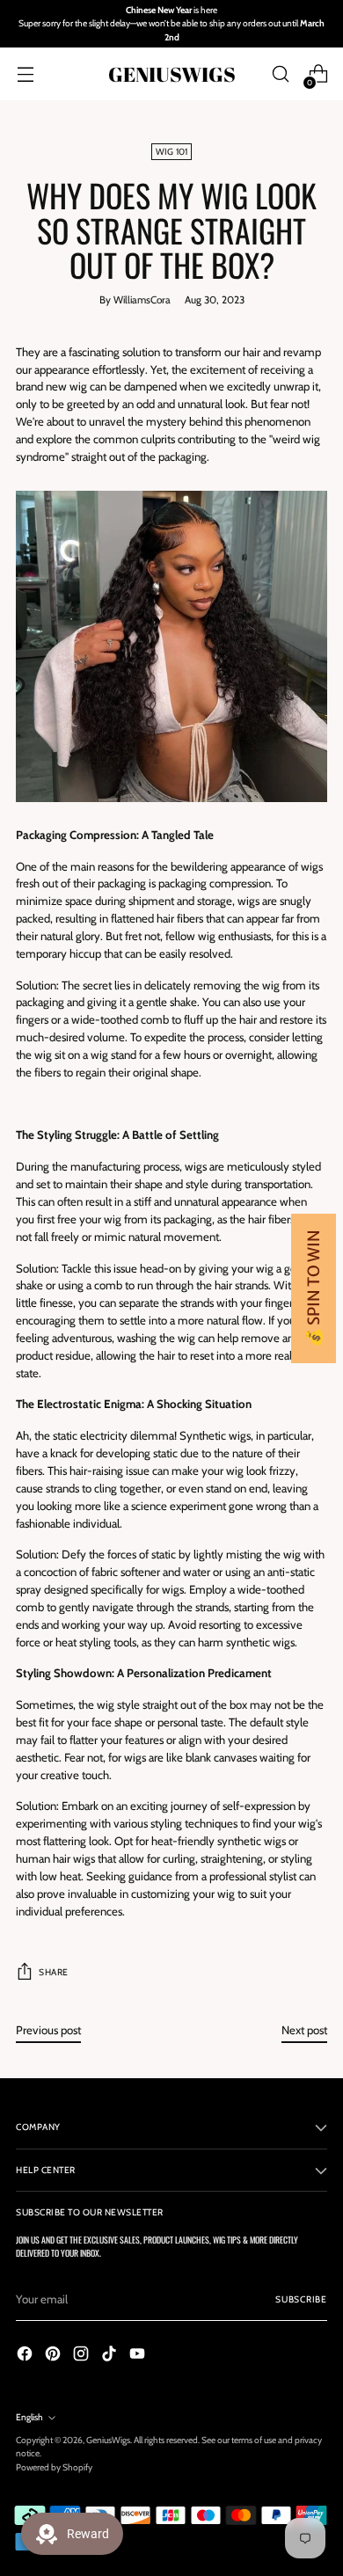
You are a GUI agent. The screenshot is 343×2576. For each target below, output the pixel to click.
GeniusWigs (108, 2440)
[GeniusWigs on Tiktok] (111, 2356)
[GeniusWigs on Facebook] (26, 2356)
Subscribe (301, 2299)
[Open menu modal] (25, 74)
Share (54, 1972)
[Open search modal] (280, 74)
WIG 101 (172, 152)
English (29, 2417)
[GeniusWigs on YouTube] (139, 2356)
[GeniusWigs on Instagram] (83, 2356)
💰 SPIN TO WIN (314, 1288)
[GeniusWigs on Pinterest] (55, 2356)
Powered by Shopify (54, 2467)
